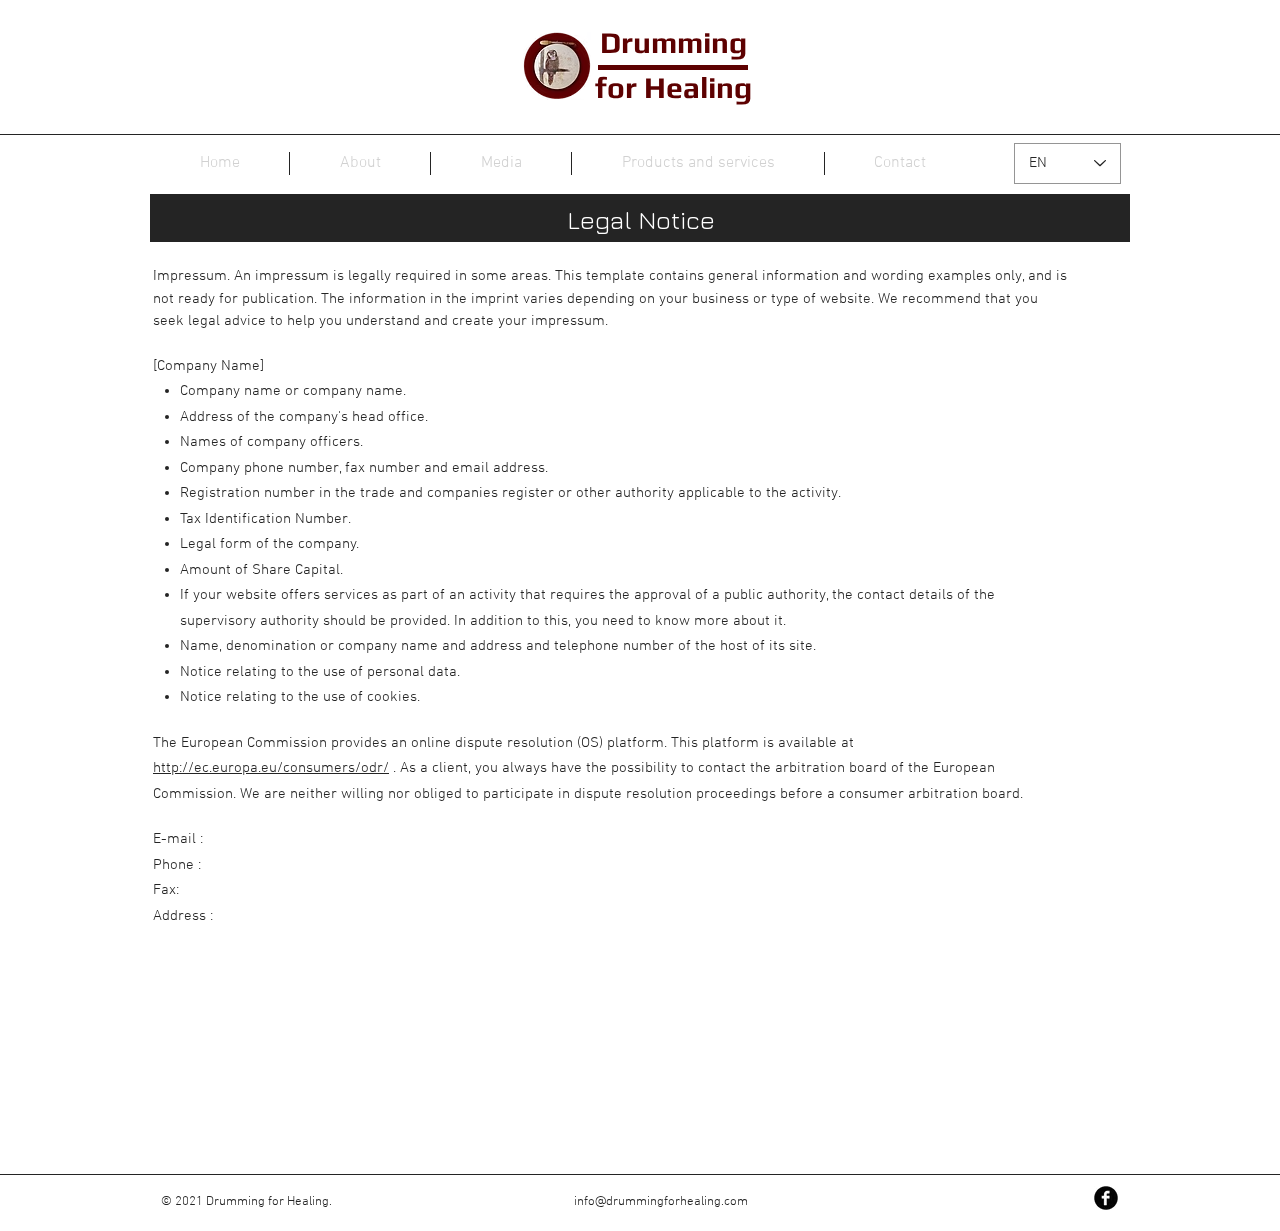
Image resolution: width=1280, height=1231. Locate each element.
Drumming (673, 42)
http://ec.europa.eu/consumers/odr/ (271, 768)
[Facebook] (1106, 1198)
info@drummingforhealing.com (661, 1202)
